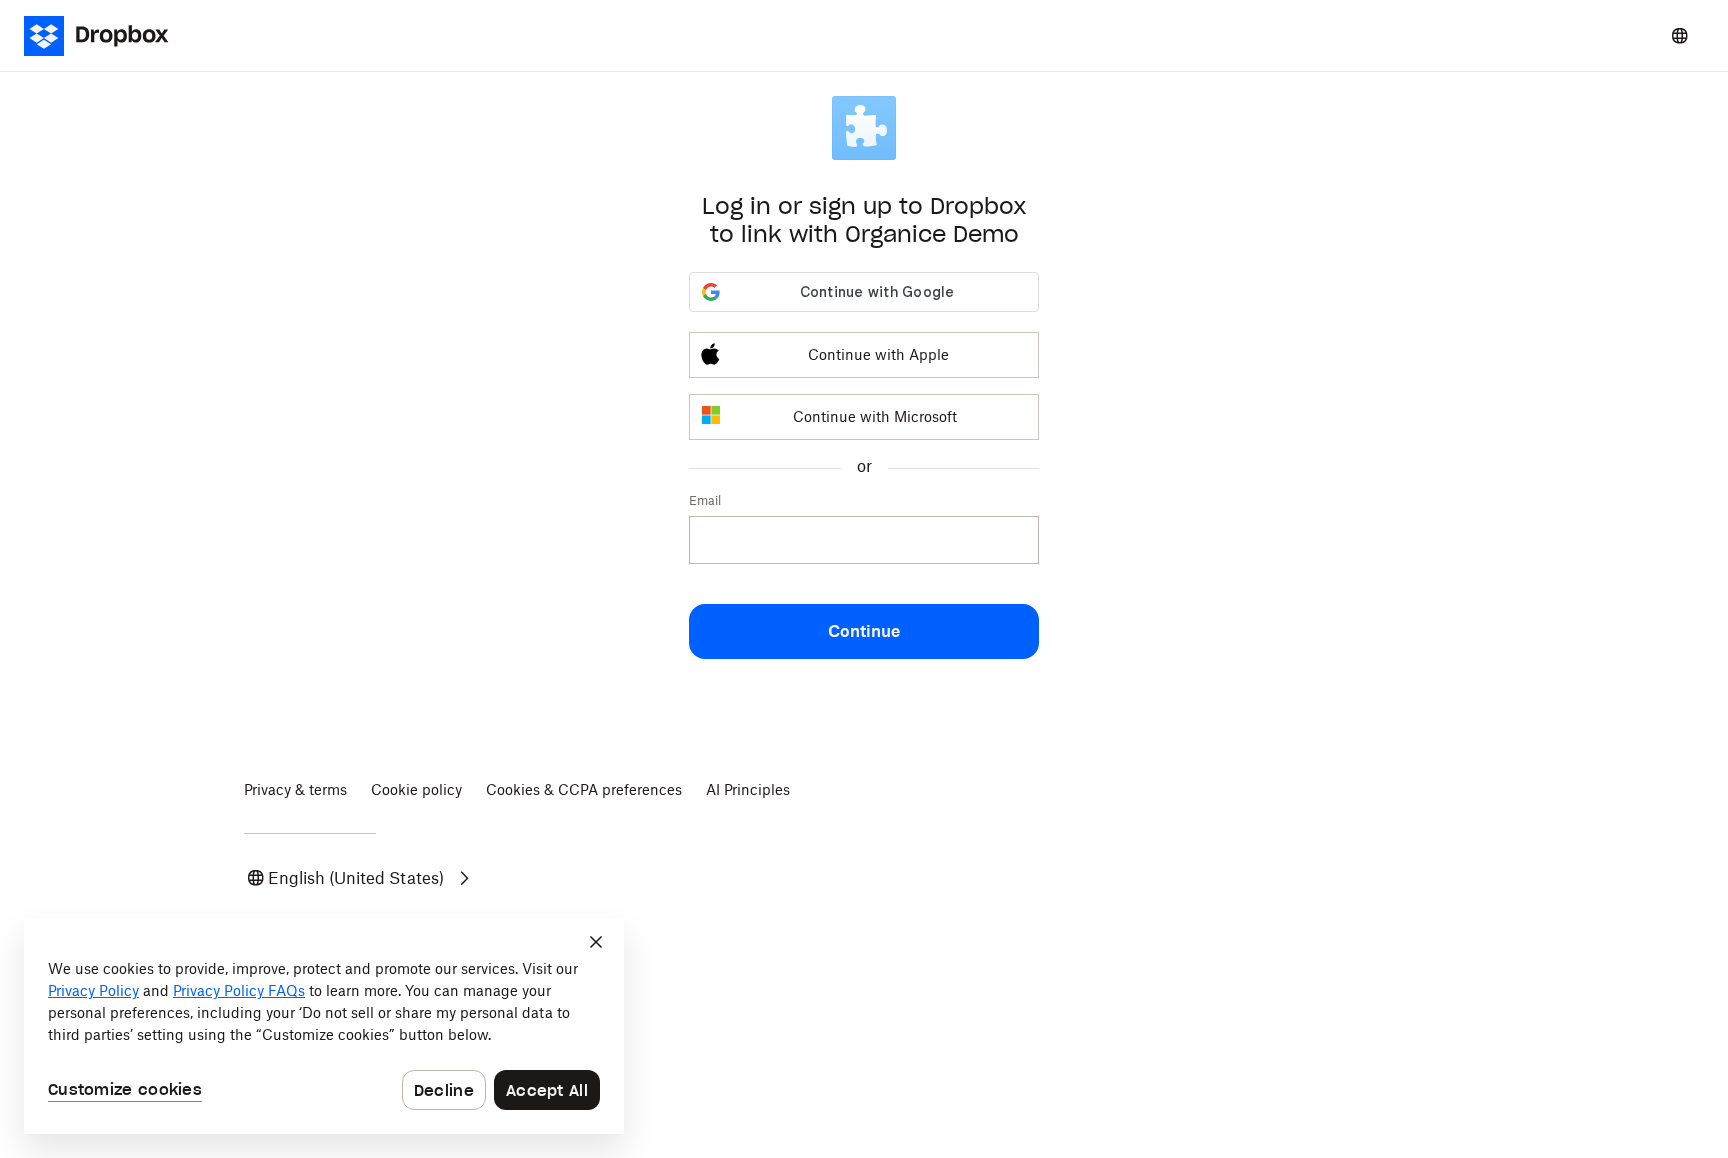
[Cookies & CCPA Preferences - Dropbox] (324, 1026)
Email (705, 500)
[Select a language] (1680, 36)
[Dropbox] (108, 36)
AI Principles (748, 789)
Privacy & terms (295, 789)
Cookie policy (416, 789)
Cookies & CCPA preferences (584, 789)
